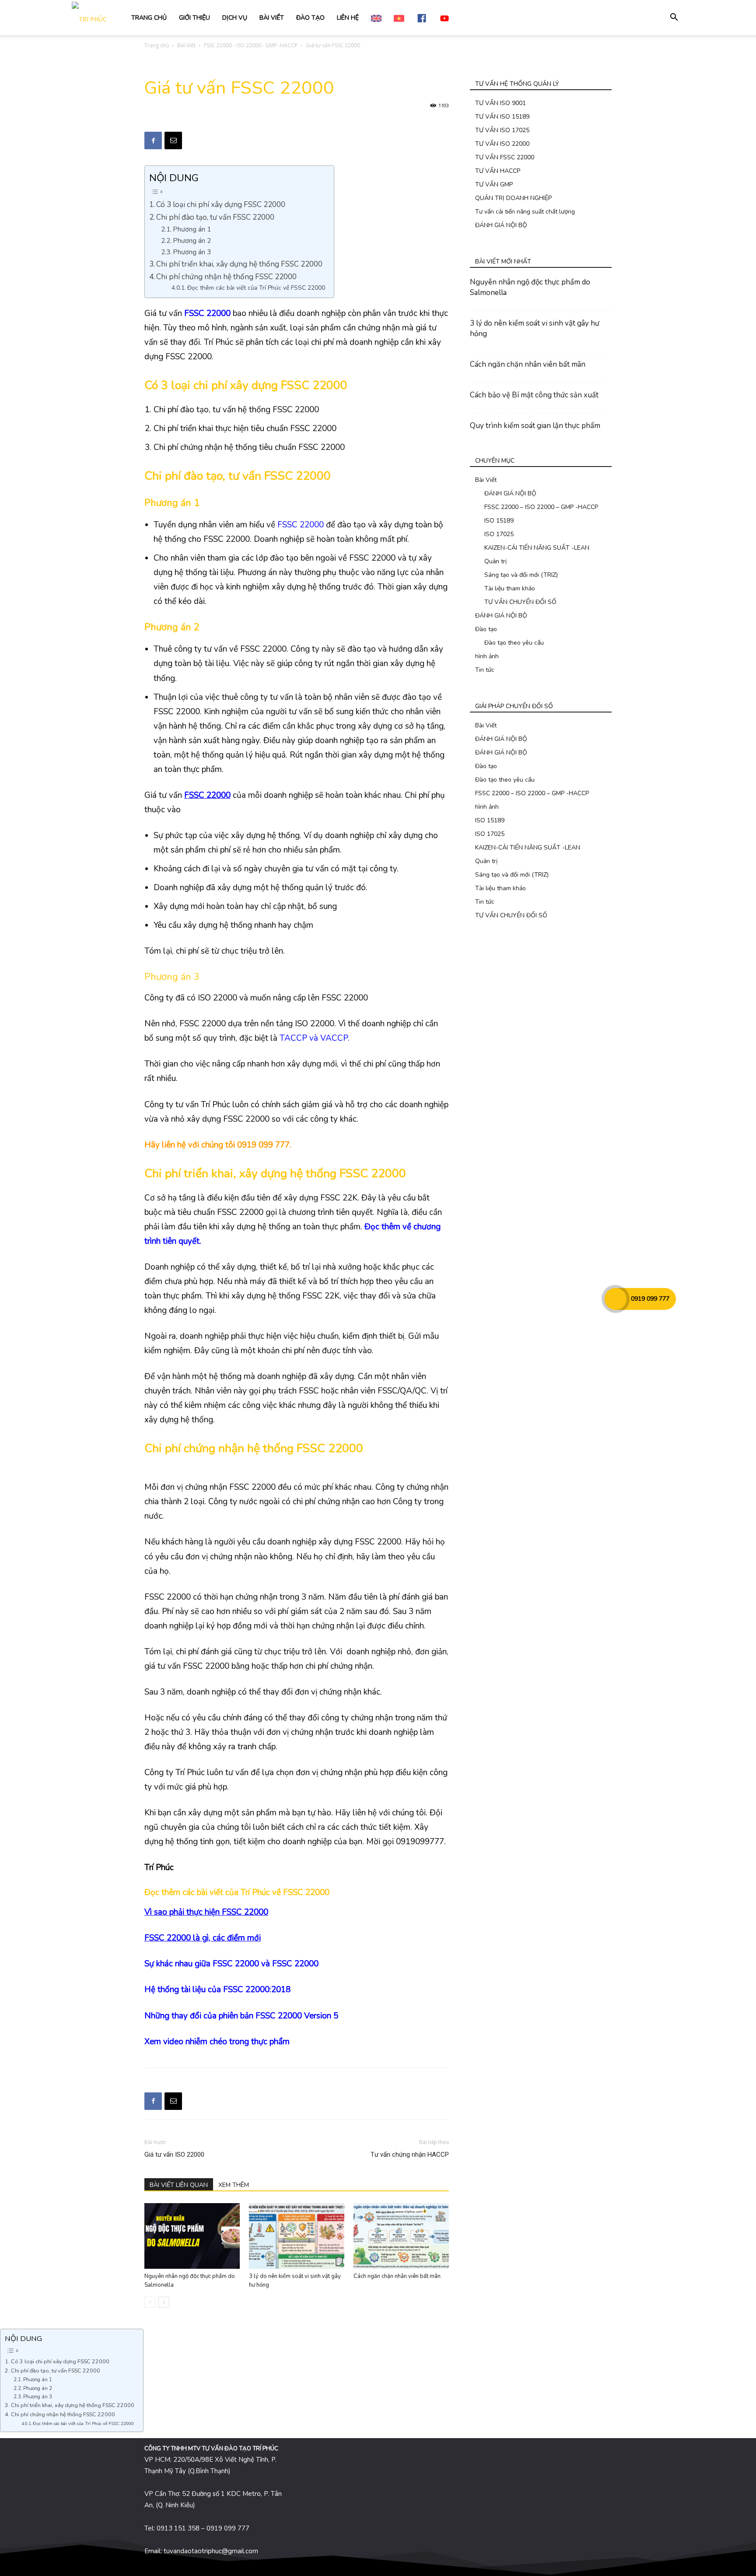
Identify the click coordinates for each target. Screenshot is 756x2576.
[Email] (173, 140)
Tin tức (485, 670)
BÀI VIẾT (272, 18)
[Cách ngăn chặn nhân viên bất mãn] (401, 2236)
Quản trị (495, 561)
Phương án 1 (192, 229)
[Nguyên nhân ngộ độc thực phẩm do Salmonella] (192, 2236)
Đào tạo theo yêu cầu (514, 643)
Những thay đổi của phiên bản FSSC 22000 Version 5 (241, 2016)
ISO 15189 (499, 521)
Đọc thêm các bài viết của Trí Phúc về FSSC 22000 (256, 288)
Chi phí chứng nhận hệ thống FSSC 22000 (226, 277)
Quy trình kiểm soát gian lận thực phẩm (535, 426)
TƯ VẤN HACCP (498, 171)
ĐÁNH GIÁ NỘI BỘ (501, 225)
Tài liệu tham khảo (510, 588)
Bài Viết (186, 45)
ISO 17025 (499, 534)
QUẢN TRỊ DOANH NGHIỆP (513, 198)
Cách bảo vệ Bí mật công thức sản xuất (534, 395)
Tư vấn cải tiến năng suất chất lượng (525, 212)
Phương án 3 (192, 252)
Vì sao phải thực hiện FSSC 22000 (206, 1912)
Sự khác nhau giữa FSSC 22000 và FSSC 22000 (231, 1964)
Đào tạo (486, 629)
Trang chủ (157, 45)
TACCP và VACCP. (315, 1038)
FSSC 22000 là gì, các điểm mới (203, 1938)
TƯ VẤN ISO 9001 (500, 103)
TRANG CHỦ (149, 18)
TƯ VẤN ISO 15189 (502, 117)
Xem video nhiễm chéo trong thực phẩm (217, 2042)
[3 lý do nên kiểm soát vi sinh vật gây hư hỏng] (297, 2236)
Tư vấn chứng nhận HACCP (410, 2155)
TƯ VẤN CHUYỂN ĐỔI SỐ (520, 602)
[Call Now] (616, 1299)
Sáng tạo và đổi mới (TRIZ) (521, 575)
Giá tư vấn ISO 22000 (174, 2155)
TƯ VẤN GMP (494, 184)
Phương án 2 (192, 240)
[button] (674, 18)
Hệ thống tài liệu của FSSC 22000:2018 (217, 1990)
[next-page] (164, 2302)
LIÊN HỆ (348, 18)
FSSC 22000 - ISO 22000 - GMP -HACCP (251, 45)
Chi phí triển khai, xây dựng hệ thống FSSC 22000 (239, 264)
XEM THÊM (234, 2185)
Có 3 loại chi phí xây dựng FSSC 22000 (221, 205)
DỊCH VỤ (235, 18)
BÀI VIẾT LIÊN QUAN (179, 2185)
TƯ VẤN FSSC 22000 (505, 157)
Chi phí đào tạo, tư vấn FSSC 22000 (215, 217)
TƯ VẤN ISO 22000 (502, 144)
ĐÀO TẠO (310, 18)
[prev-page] (150, 2302)
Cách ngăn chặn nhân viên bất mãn (397, 2276)
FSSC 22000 (301, 525)
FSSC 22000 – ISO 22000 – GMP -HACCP (541, 507)
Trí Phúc (255, 1892)
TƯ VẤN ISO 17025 (502, 130)
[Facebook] (153, 140)
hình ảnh (487, 656)
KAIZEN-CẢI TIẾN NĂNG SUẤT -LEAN (537, 548)
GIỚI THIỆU (194, 18)
